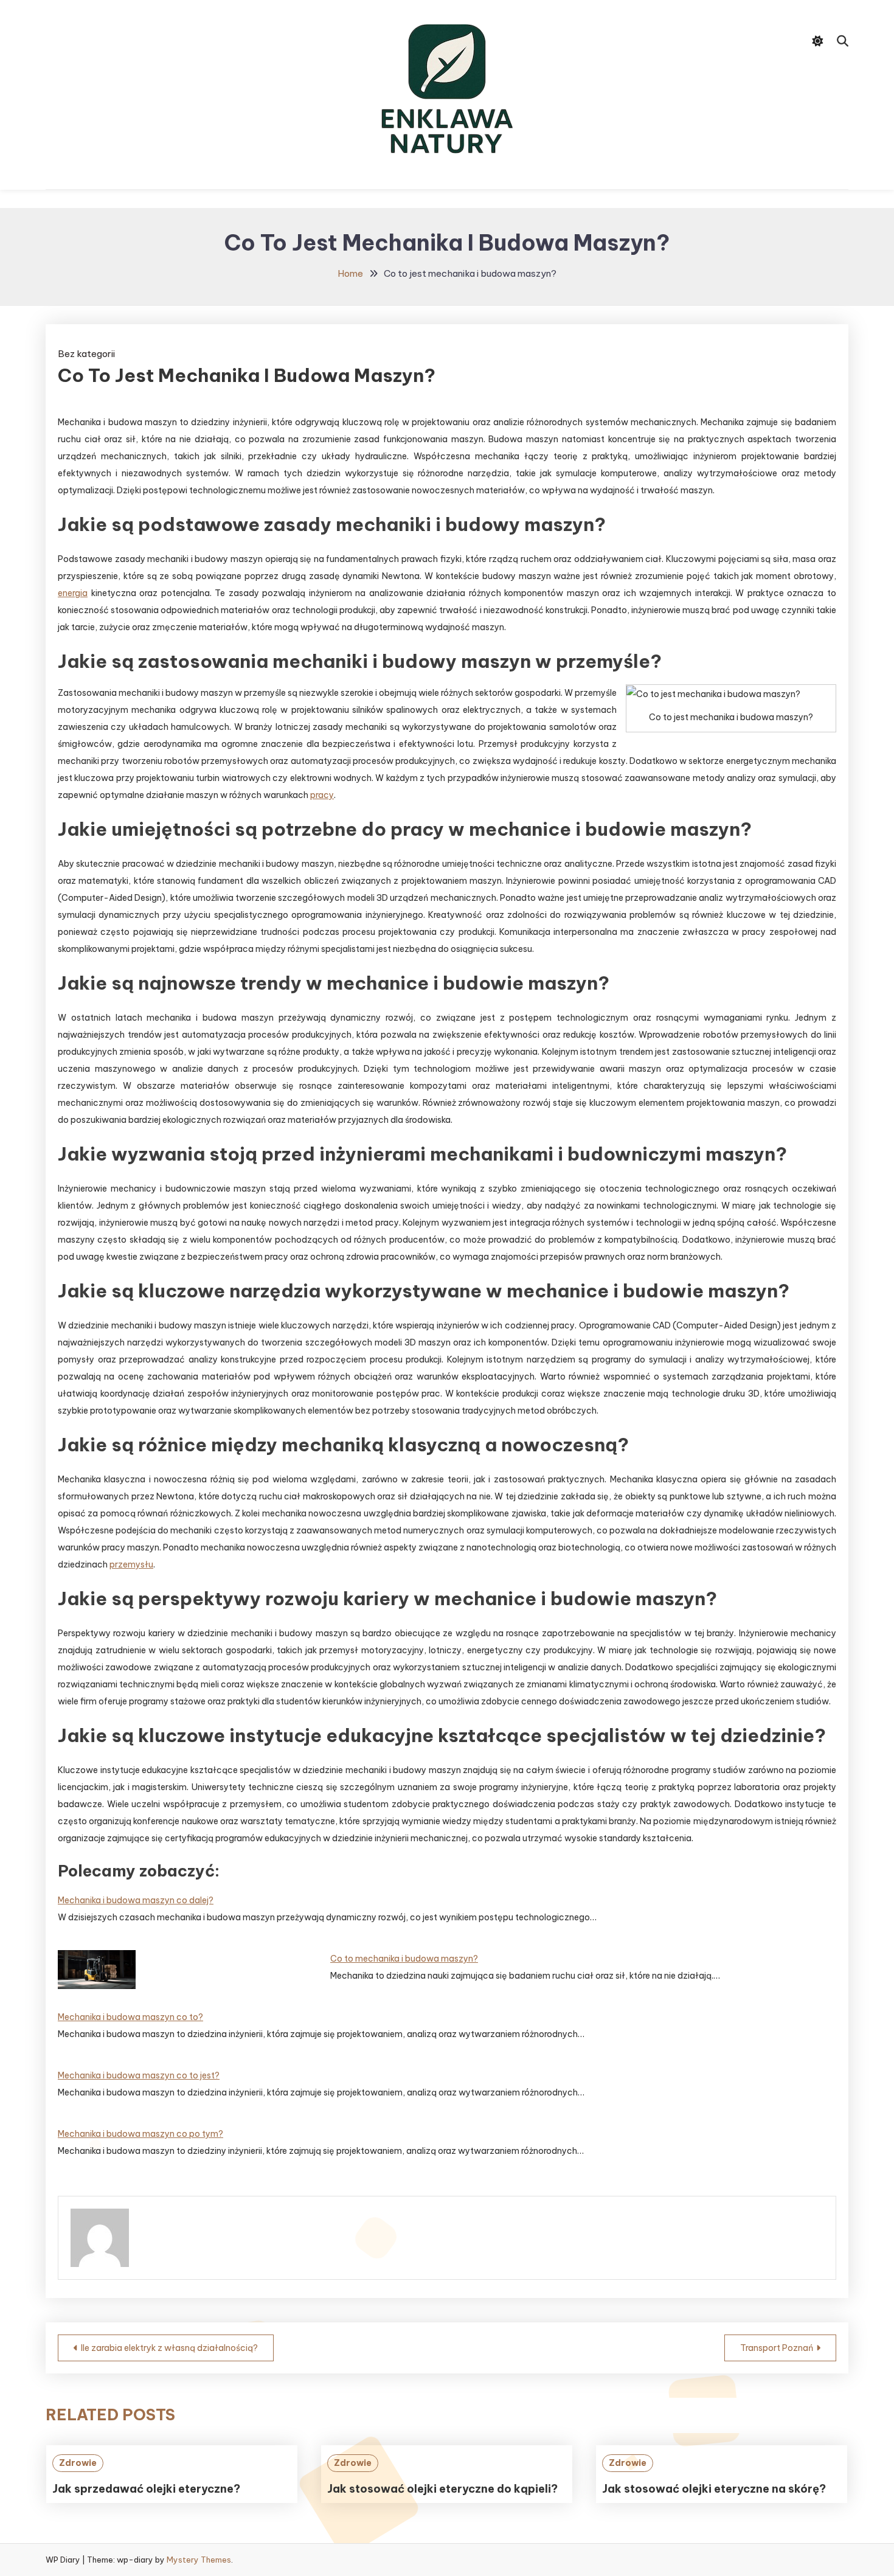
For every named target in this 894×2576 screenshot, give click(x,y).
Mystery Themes (199, 2560)
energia (73, 593)
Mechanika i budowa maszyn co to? (130, 2017)
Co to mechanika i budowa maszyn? (404, 1959)
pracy (322, 795)
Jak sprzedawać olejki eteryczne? (146, 2489)
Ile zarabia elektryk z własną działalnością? (169, 2348)
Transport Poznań (777, 2348)
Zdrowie (78, 2463)
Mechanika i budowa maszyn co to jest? (139, 2075)
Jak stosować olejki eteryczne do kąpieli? (442, 2489)
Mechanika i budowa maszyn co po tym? (140, 2134)
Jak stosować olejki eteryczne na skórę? (714, 2489)
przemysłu (131, 1564)
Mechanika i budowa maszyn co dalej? (136, 1900)
